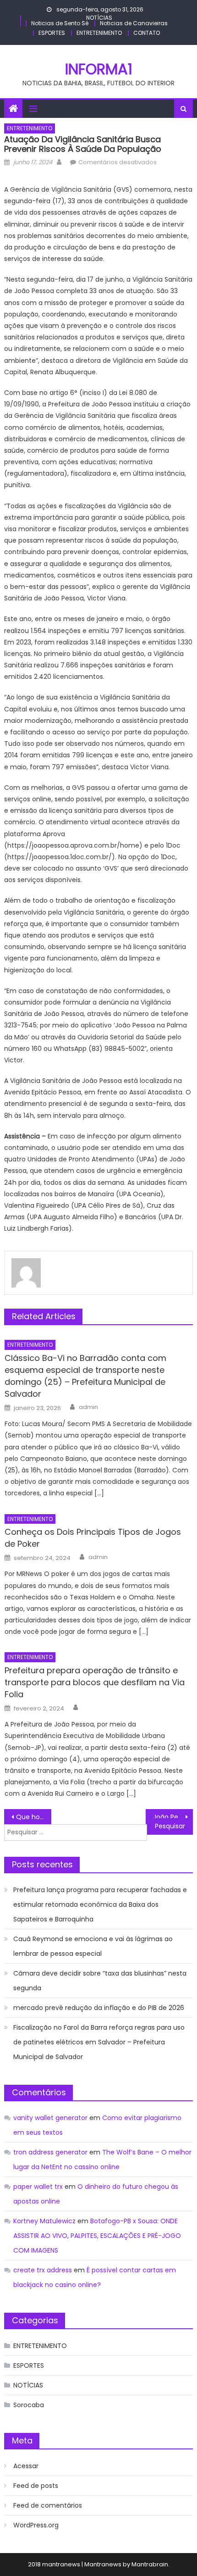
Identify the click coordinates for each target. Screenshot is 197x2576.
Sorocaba (29, 2405)
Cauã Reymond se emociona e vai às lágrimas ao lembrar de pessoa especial (93, 1946)
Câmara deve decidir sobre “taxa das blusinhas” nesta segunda (100, 1981)
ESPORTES (52, 33)
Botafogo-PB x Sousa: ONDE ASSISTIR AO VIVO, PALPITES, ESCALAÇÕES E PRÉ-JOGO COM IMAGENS (97, 2236)
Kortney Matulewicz (44, 2221)
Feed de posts (36, 2486)
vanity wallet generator (50, 2118)
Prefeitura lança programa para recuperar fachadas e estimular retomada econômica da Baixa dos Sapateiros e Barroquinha (100, 1904)
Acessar (26, 2466)
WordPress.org (36, 2525)
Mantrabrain (150, 2564)
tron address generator (50, 2152)
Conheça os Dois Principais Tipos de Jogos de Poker (93, 1538)
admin (88, 1407)
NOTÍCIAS (99, 18)
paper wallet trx (38, 2187)
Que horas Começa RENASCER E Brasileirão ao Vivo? (34, 1817)
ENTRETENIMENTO (99, 33)
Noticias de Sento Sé (60, 23)
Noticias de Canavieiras (134, 23)
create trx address (43, 2270)
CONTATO (147, 33)
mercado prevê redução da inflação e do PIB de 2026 (99, 2008)
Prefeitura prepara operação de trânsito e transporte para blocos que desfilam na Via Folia (95, 1682)
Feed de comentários (48, 2505)
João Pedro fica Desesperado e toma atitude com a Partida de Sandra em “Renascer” (173, 1817)
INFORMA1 (99, 69)
